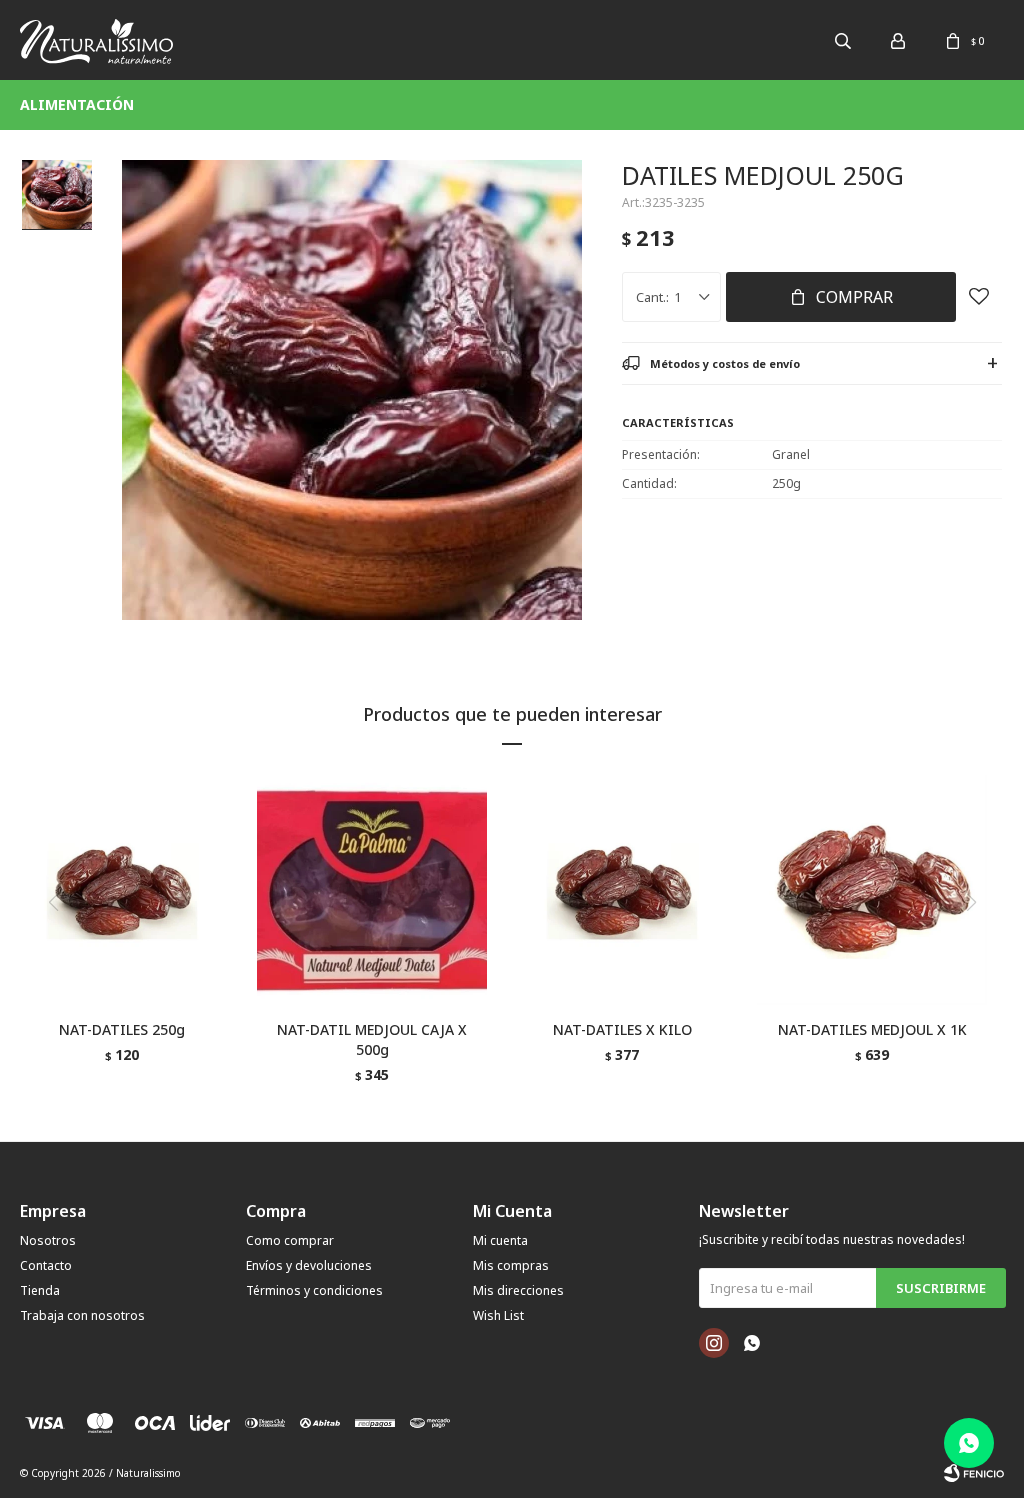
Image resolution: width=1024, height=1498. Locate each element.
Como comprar (290, 1240)
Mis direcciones (518, 1290)
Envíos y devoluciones (309, 1265)
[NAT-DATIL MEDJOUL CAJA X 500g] (372, 890)
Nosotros (48, 1240)
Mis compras (511, 1265)
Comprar (854, 297)
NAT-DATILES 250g (122, 1029)
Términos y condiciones (314, 1290)
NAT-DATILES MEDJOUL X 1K (872, 1029)
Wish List (498, 1315)
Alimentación (77, 104)
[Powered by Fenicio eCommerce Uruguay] (974, 1473)
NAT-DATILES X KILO (622, 1029)
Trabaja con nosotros (82, 1315)
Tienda (40, 1290)
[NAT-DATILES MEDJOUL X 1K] (872, 890)
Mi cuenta (500, 1240)
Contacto (46, 1265)
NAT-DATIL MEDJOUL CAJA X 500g (372, 1039)
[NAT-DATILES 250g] (122, 890)
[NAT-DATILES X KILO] (622, 890)
